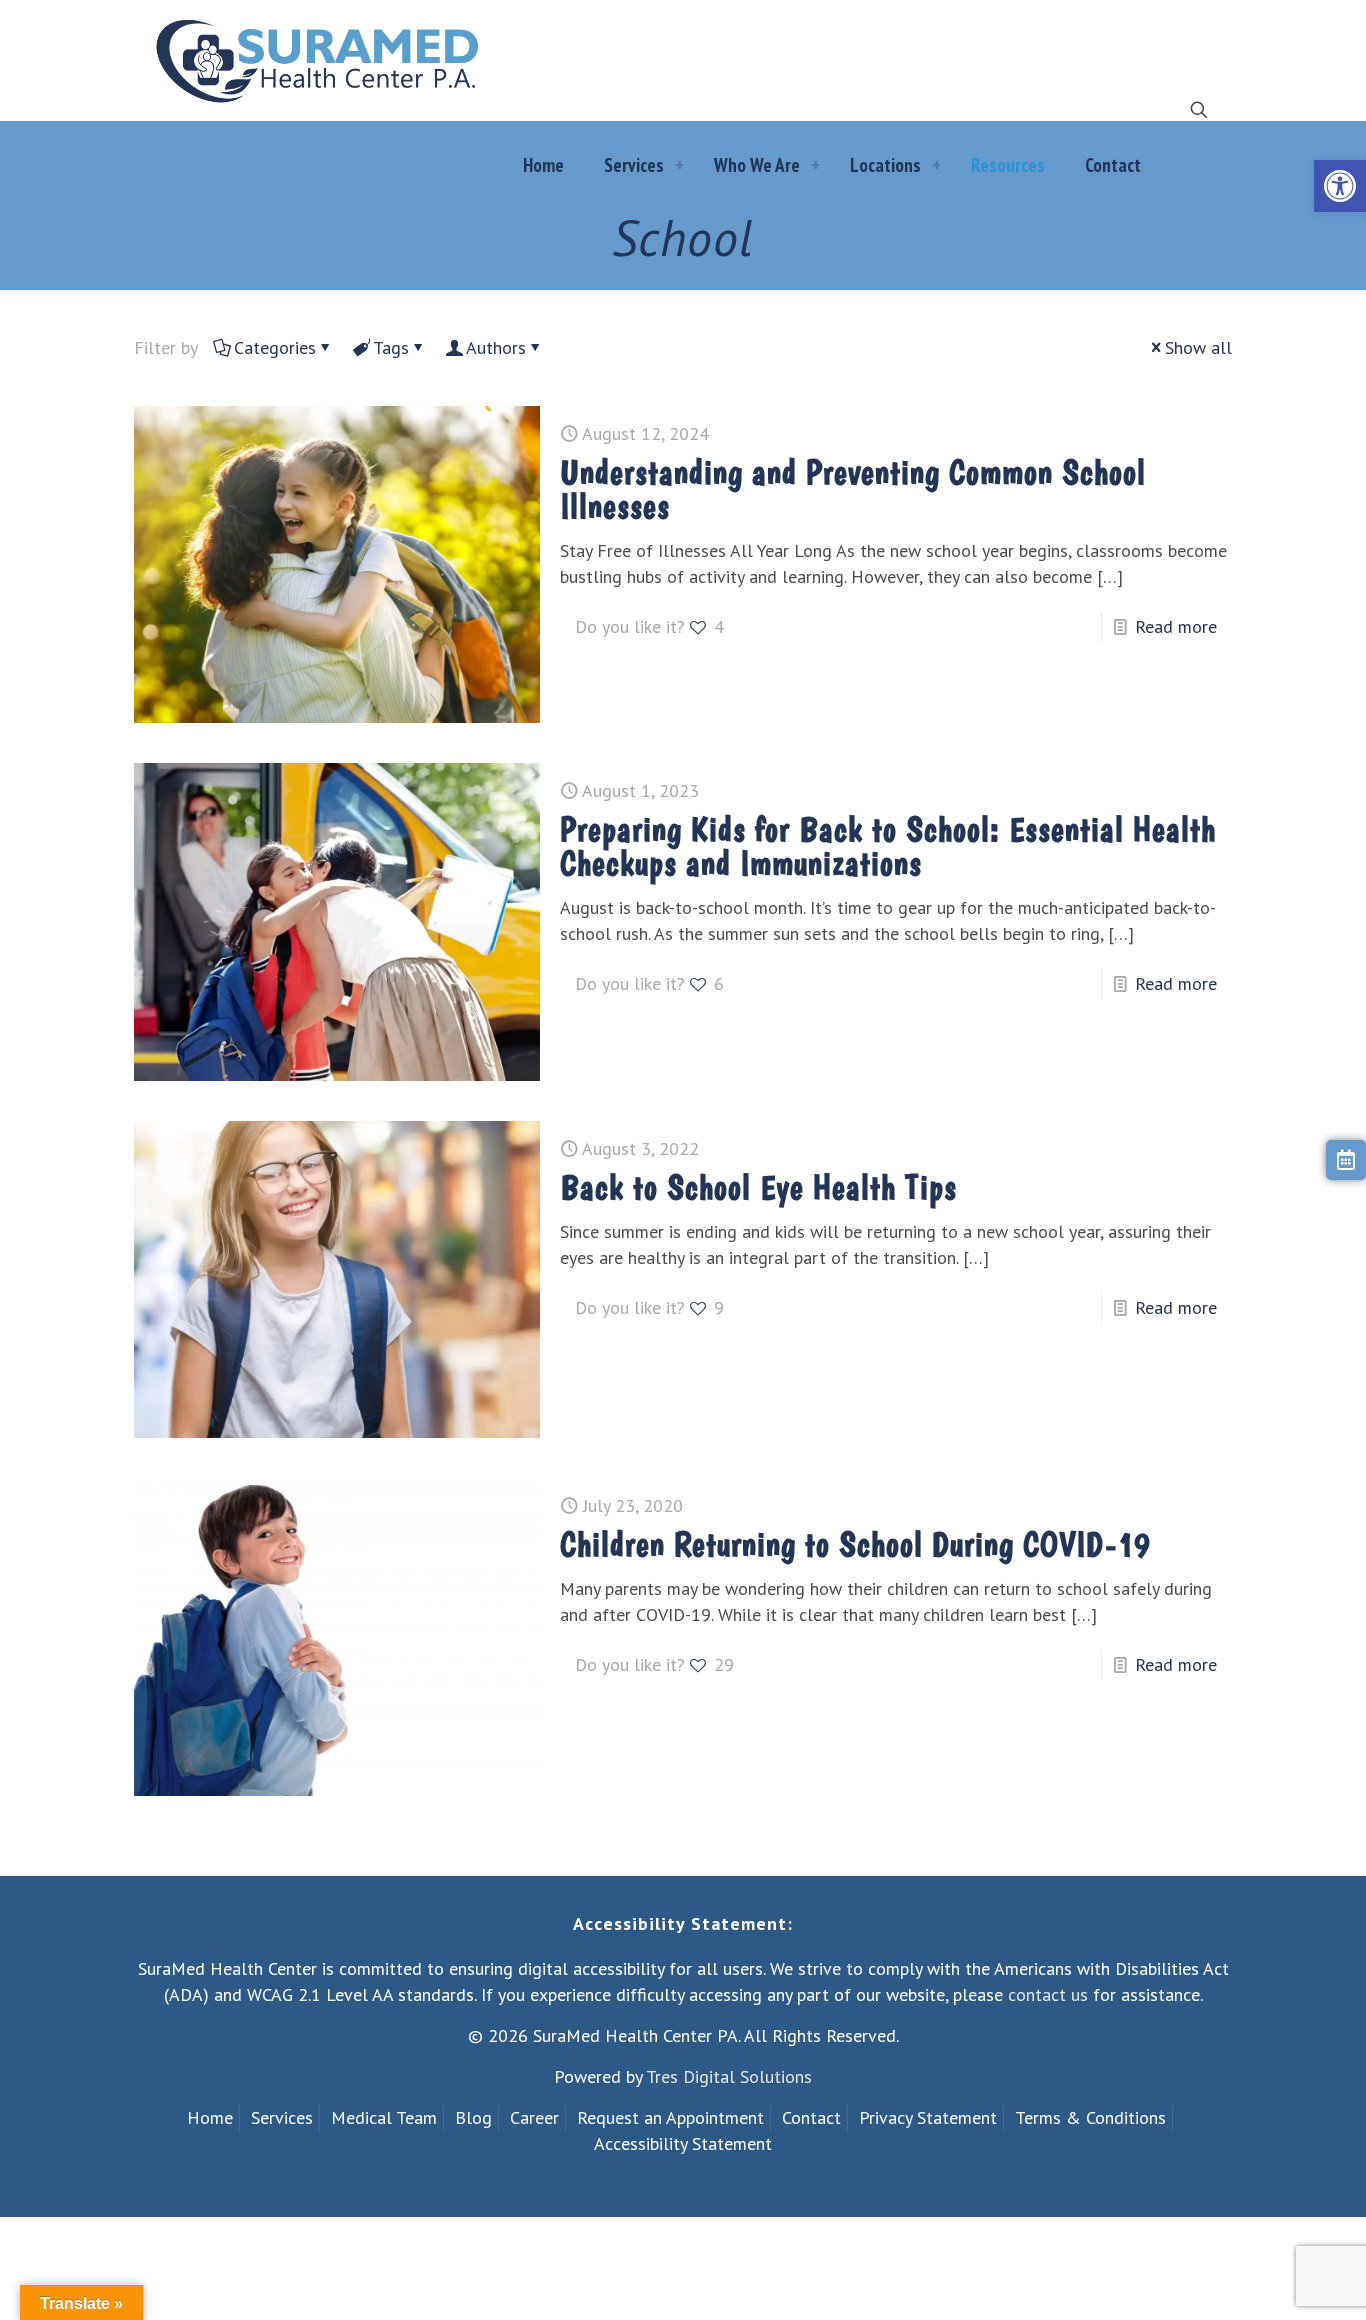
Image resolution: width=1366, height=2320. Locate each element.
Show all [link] (1198, 347)
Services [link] (282, 2117)
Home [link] (210, 2117)
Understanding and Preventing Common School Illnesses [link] (853, 489)
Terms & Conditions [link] (1090, 2117)
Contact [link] (811, 2117)
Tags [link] (391, 347)
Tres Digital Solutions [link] (729, 2076)
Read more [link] (1176, 626)
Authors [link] (496, 347)
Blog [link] (473, 2117)
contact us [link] (1048, 1994)
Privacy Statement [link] (928, 2117)
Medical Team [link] (384, 2117)
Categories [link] (275, 347)
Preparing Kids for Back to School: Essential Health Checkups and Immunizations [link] (888, 846)
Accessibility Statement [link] (683, 2143)
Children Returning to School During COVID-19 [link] (855, 1544)
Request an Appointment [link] (670, 2117)
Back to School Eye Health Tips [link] (758, 1187)
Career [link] (534, 2117)
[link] (1340, 186)
